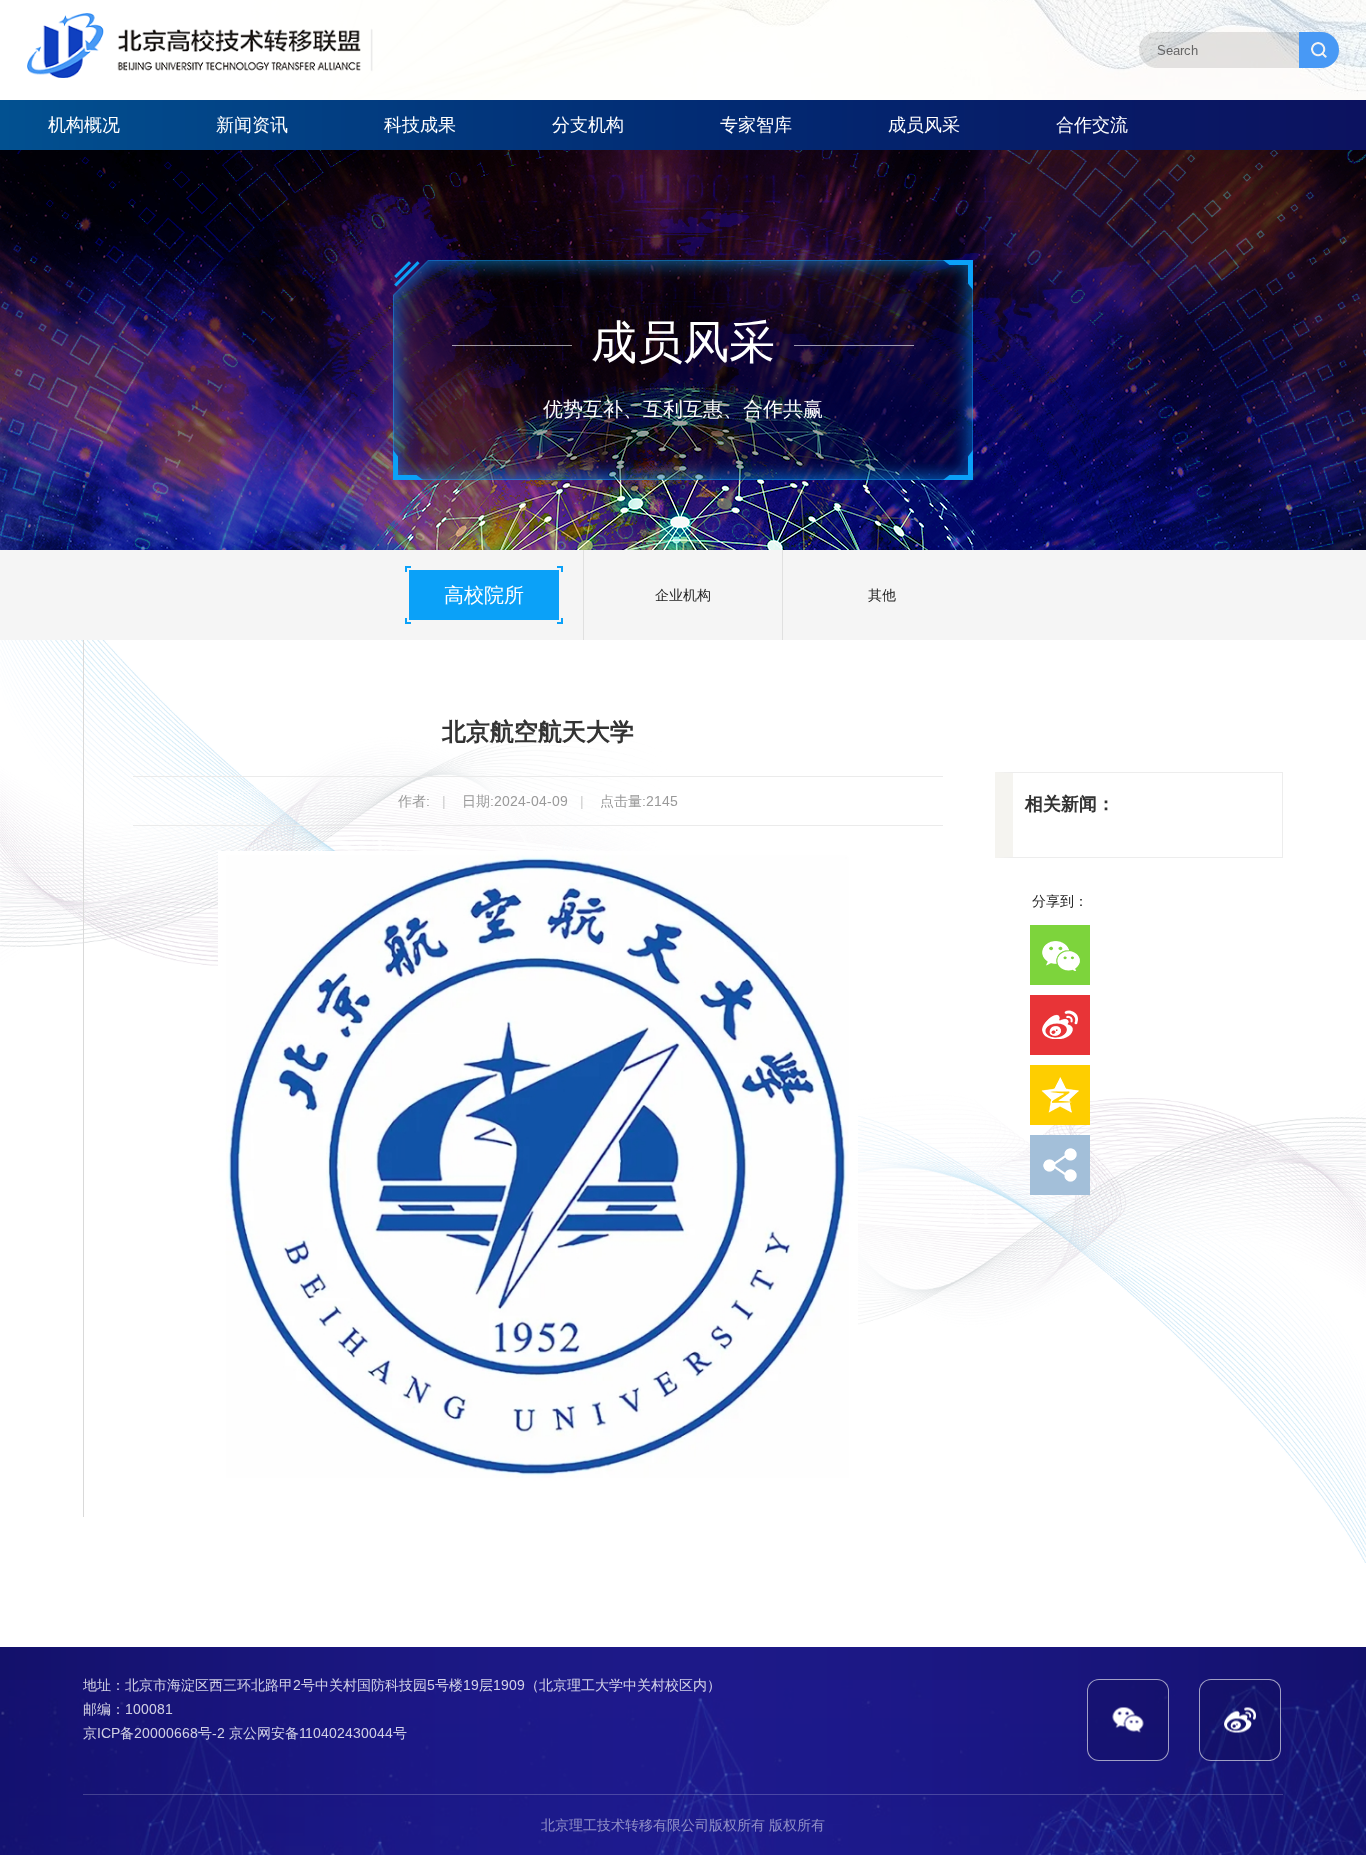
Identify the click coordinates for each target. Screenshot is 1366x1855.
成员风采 (924, 125)
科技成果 (420, 125)
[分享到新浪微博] (1060, 1025)
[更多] (1060, 1165)
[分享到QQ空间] (1060, 1095)
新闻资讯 (252, 125)
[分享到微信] (1060, 955)
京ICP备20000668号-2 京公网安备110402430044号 (245, 1733)
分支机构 (588, 125)
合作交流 (1092, 125)
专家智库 (756, 125)
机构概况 (84, 125)
